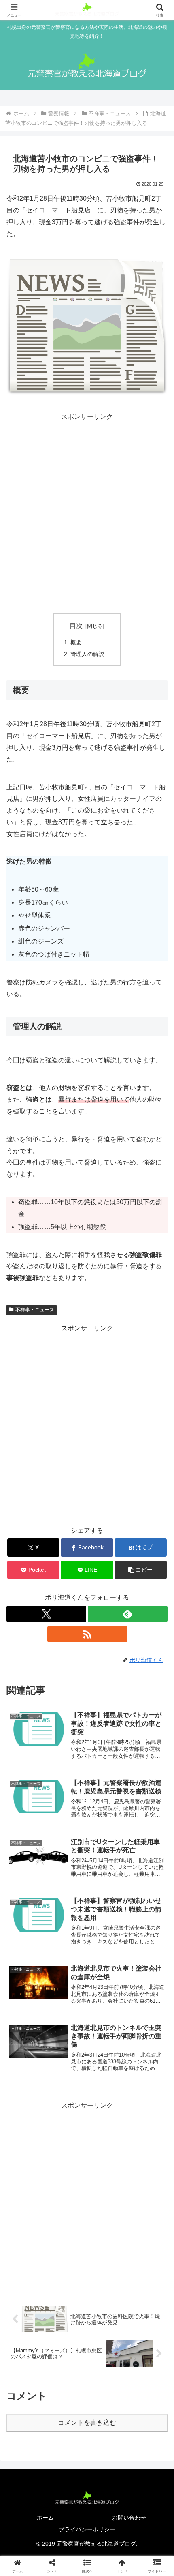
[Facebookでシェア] (29, 2230)
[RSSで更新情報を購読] (87, 1634)
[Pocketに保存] (106, 2230)
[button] (141, 1570)
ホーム (45, 2518)
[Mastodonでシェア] (68, 2208)
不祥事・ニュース (35, 1310)
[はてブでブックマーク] (68, 2230)
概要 (76, 642)
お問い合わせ (129, 2518)
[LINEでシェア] (145, 2230)
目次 (76, 626)
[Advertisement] (87, 510)
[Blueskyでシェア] (106, 2208)
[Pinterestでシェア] (48, 2253)
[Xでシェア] (29, 2208)
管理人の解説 (87, 654)
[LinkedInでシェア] (87, 2253)
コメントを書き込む (87, 2423)
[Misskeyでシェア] (145, 2208)
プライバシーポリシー (87, 2529)
